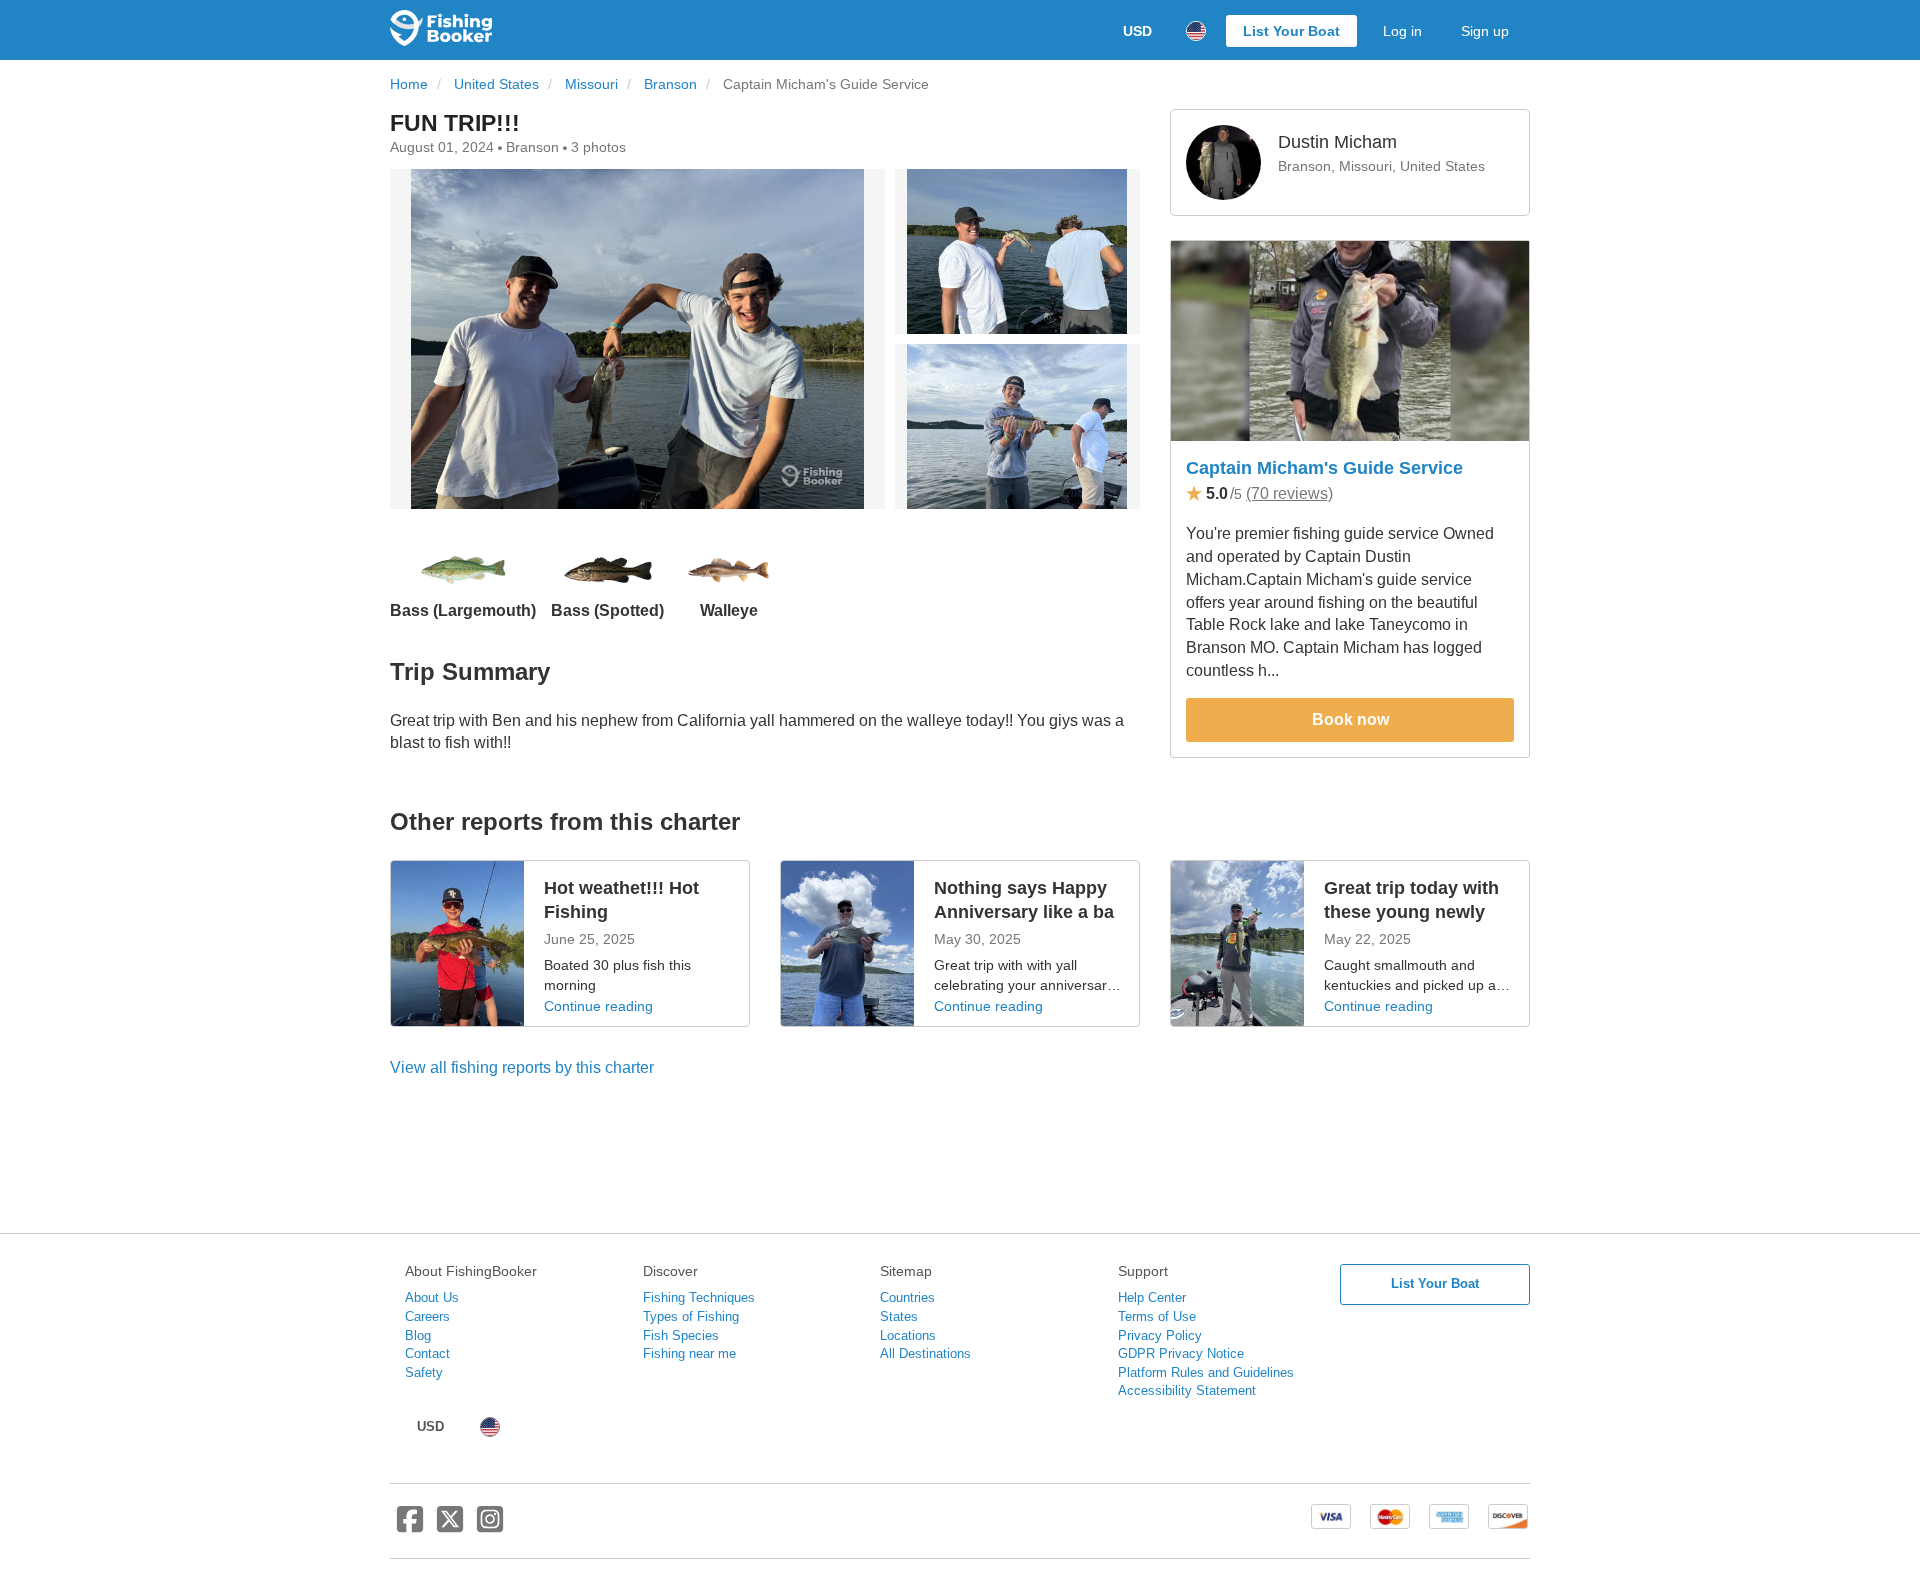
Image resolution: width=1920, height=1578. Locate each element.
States (899, 1316)
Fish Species (681, 1335)
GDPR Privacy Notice (1181, 1353)
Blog (418, 1335)
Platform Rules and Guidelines (1206, 1372)
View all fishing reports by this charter (522, 1067)
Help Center (1152, 1297)
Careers (427, 1316)
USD (1137, 31)
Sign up (1485, 31)
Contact (427, 1353)
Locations (908, 1335)
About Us (432, 1297)
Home (409, 84)
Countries (907, 1297)
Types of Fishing (691, 1316)
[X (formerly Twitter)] (450, 1527)
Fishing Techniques (699, 1297)
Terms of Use (1157, 1316)
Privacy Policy (1160, 1335)
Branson (670, 84)
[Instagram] (490, 1527)
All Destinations (925, 1353)
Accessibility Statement (1187, 1390)
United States (496, 84)
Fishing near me (689, 1353)
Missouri (591, 84)
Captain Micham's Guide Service (1324, 468)
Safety (424, 1372)
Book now (1350, 719)
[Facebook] (410, 1527)
